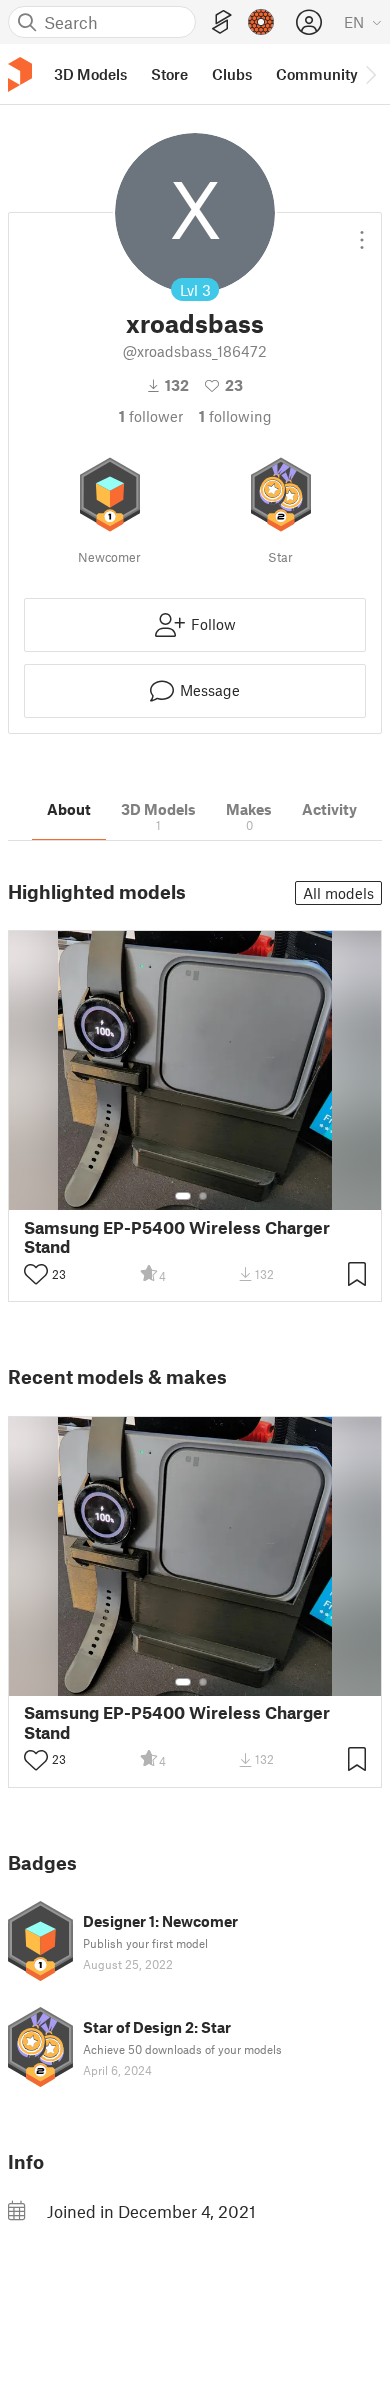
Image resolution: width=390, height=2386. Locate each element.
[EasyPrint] (222, 22)
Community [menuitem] (317, 74)
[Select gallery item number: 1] (183, 1196)
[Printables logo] (20, 74)
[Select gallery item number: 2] (203, 1196)
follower (151, 416)
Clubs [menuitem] (232, 74)
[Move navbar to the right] (370, 74)
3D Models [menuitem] (90, 74)
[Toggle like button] (36, 1274)
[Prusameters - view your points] (261, 22)
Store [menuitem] (169, 74)
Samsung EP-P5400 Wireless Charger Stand (177, 1237)
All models (338, 893)
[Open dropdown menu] (362, 232)
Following (235, 416)
